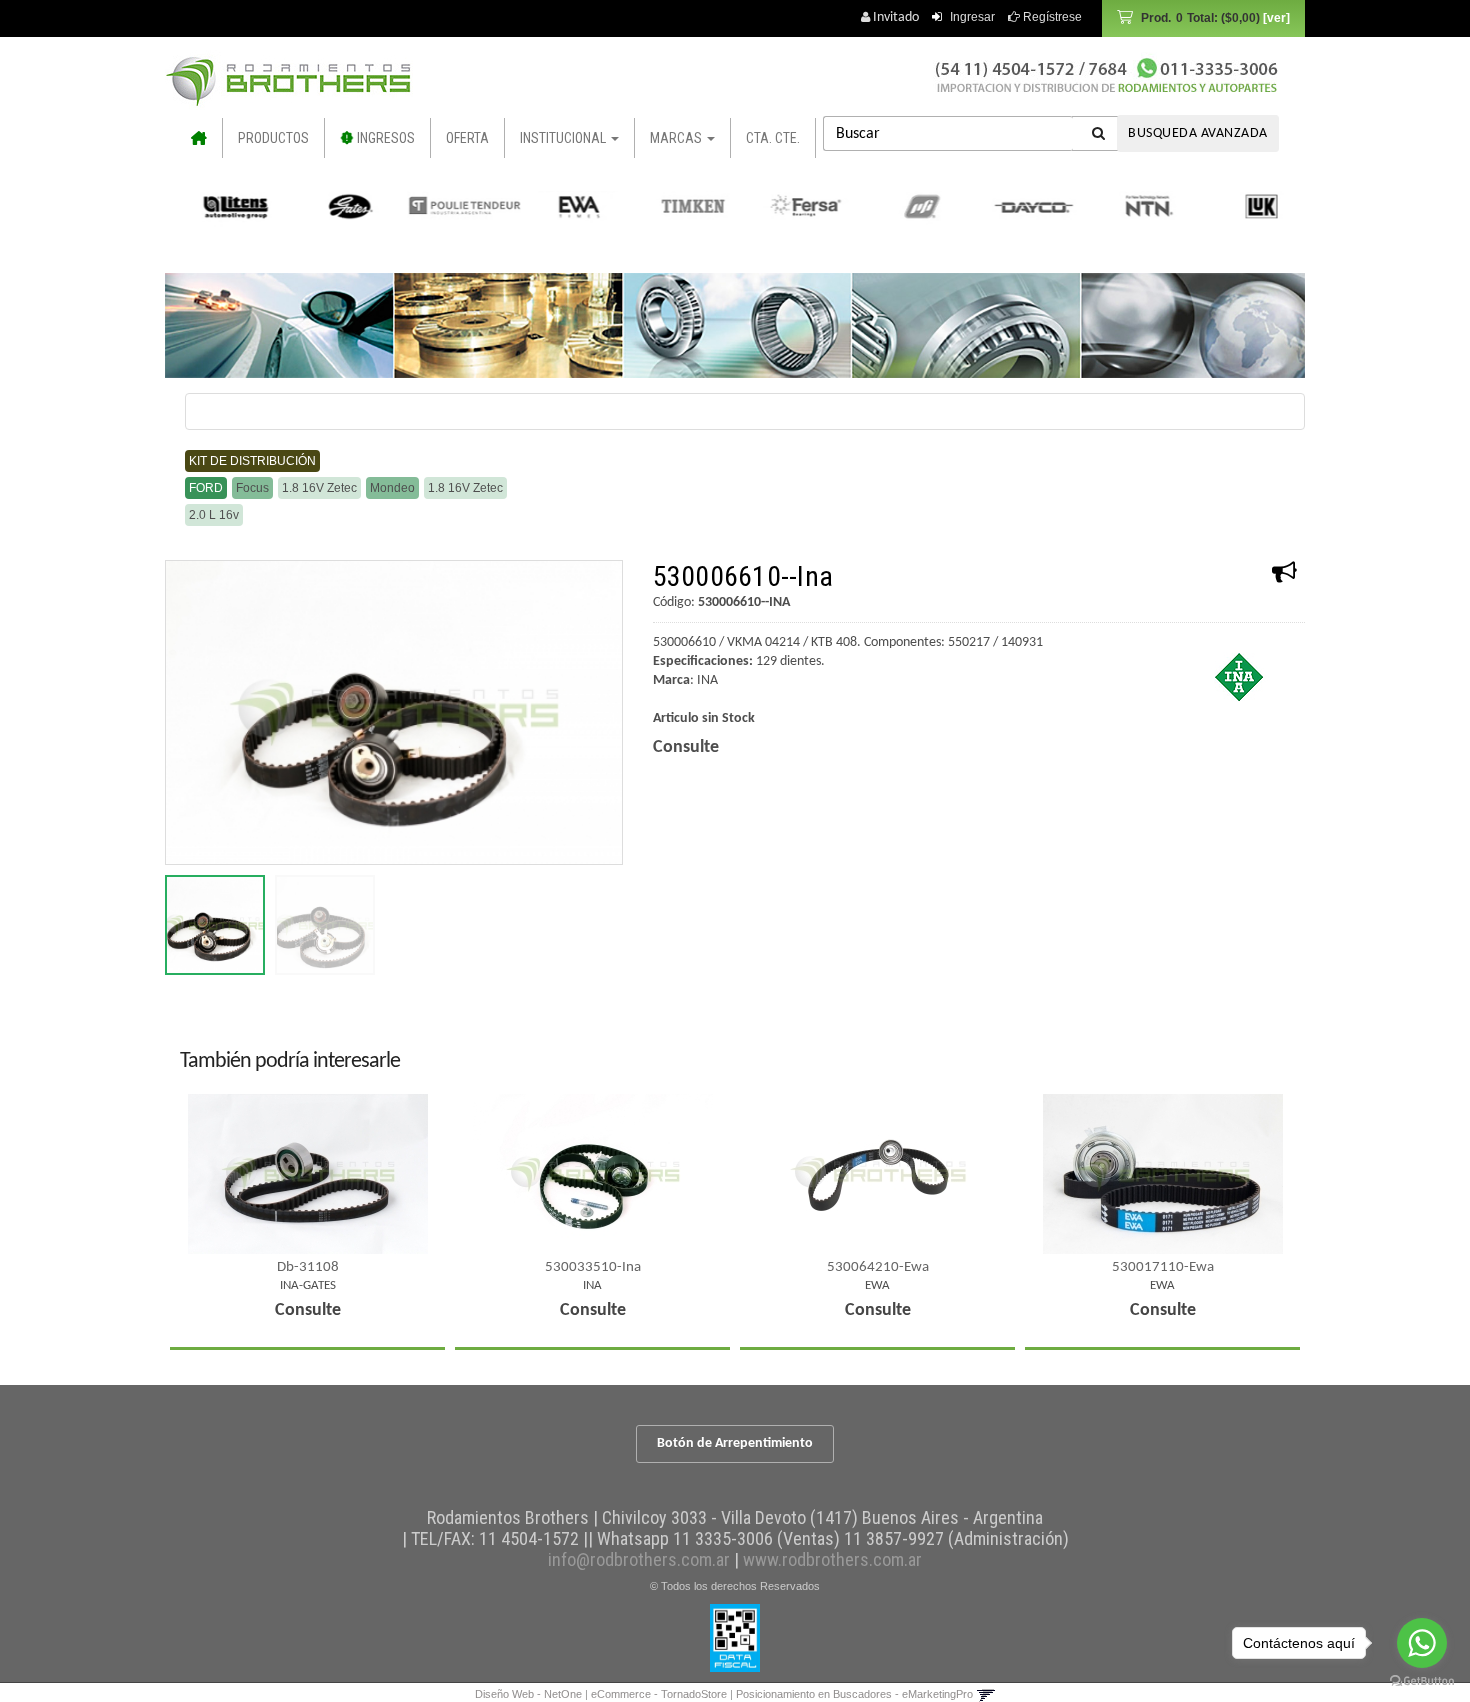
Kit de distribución (252, 461)
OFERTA (467, 138)
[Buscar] (1099, 133)
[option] (225, 206)
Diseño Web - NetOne (528, 1694)
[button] (985, 1694)
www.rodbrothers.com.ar (832, 1559)
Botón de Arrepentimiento (735, 1443)
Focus (252, 488)
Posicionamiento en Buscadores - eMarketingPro (854, 1694)
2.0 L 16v (214, 515)
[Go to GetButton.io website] (1422, 1681)
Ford (206, 488)
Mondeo (392, 488)
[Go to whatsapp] (1422, 1643)
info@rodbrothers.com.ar (639, 1559)
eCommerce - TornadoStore (659, 1694)
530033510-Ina (593, 1267)
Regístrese (1051, 17)
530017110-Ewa (1163, 1267)
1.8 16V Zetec (319, 488)
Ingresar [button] (972, 17)
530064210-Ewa (878, 1267)
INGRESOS (384, 138)
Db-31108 (308, 1267)
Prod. (1200, 18)
